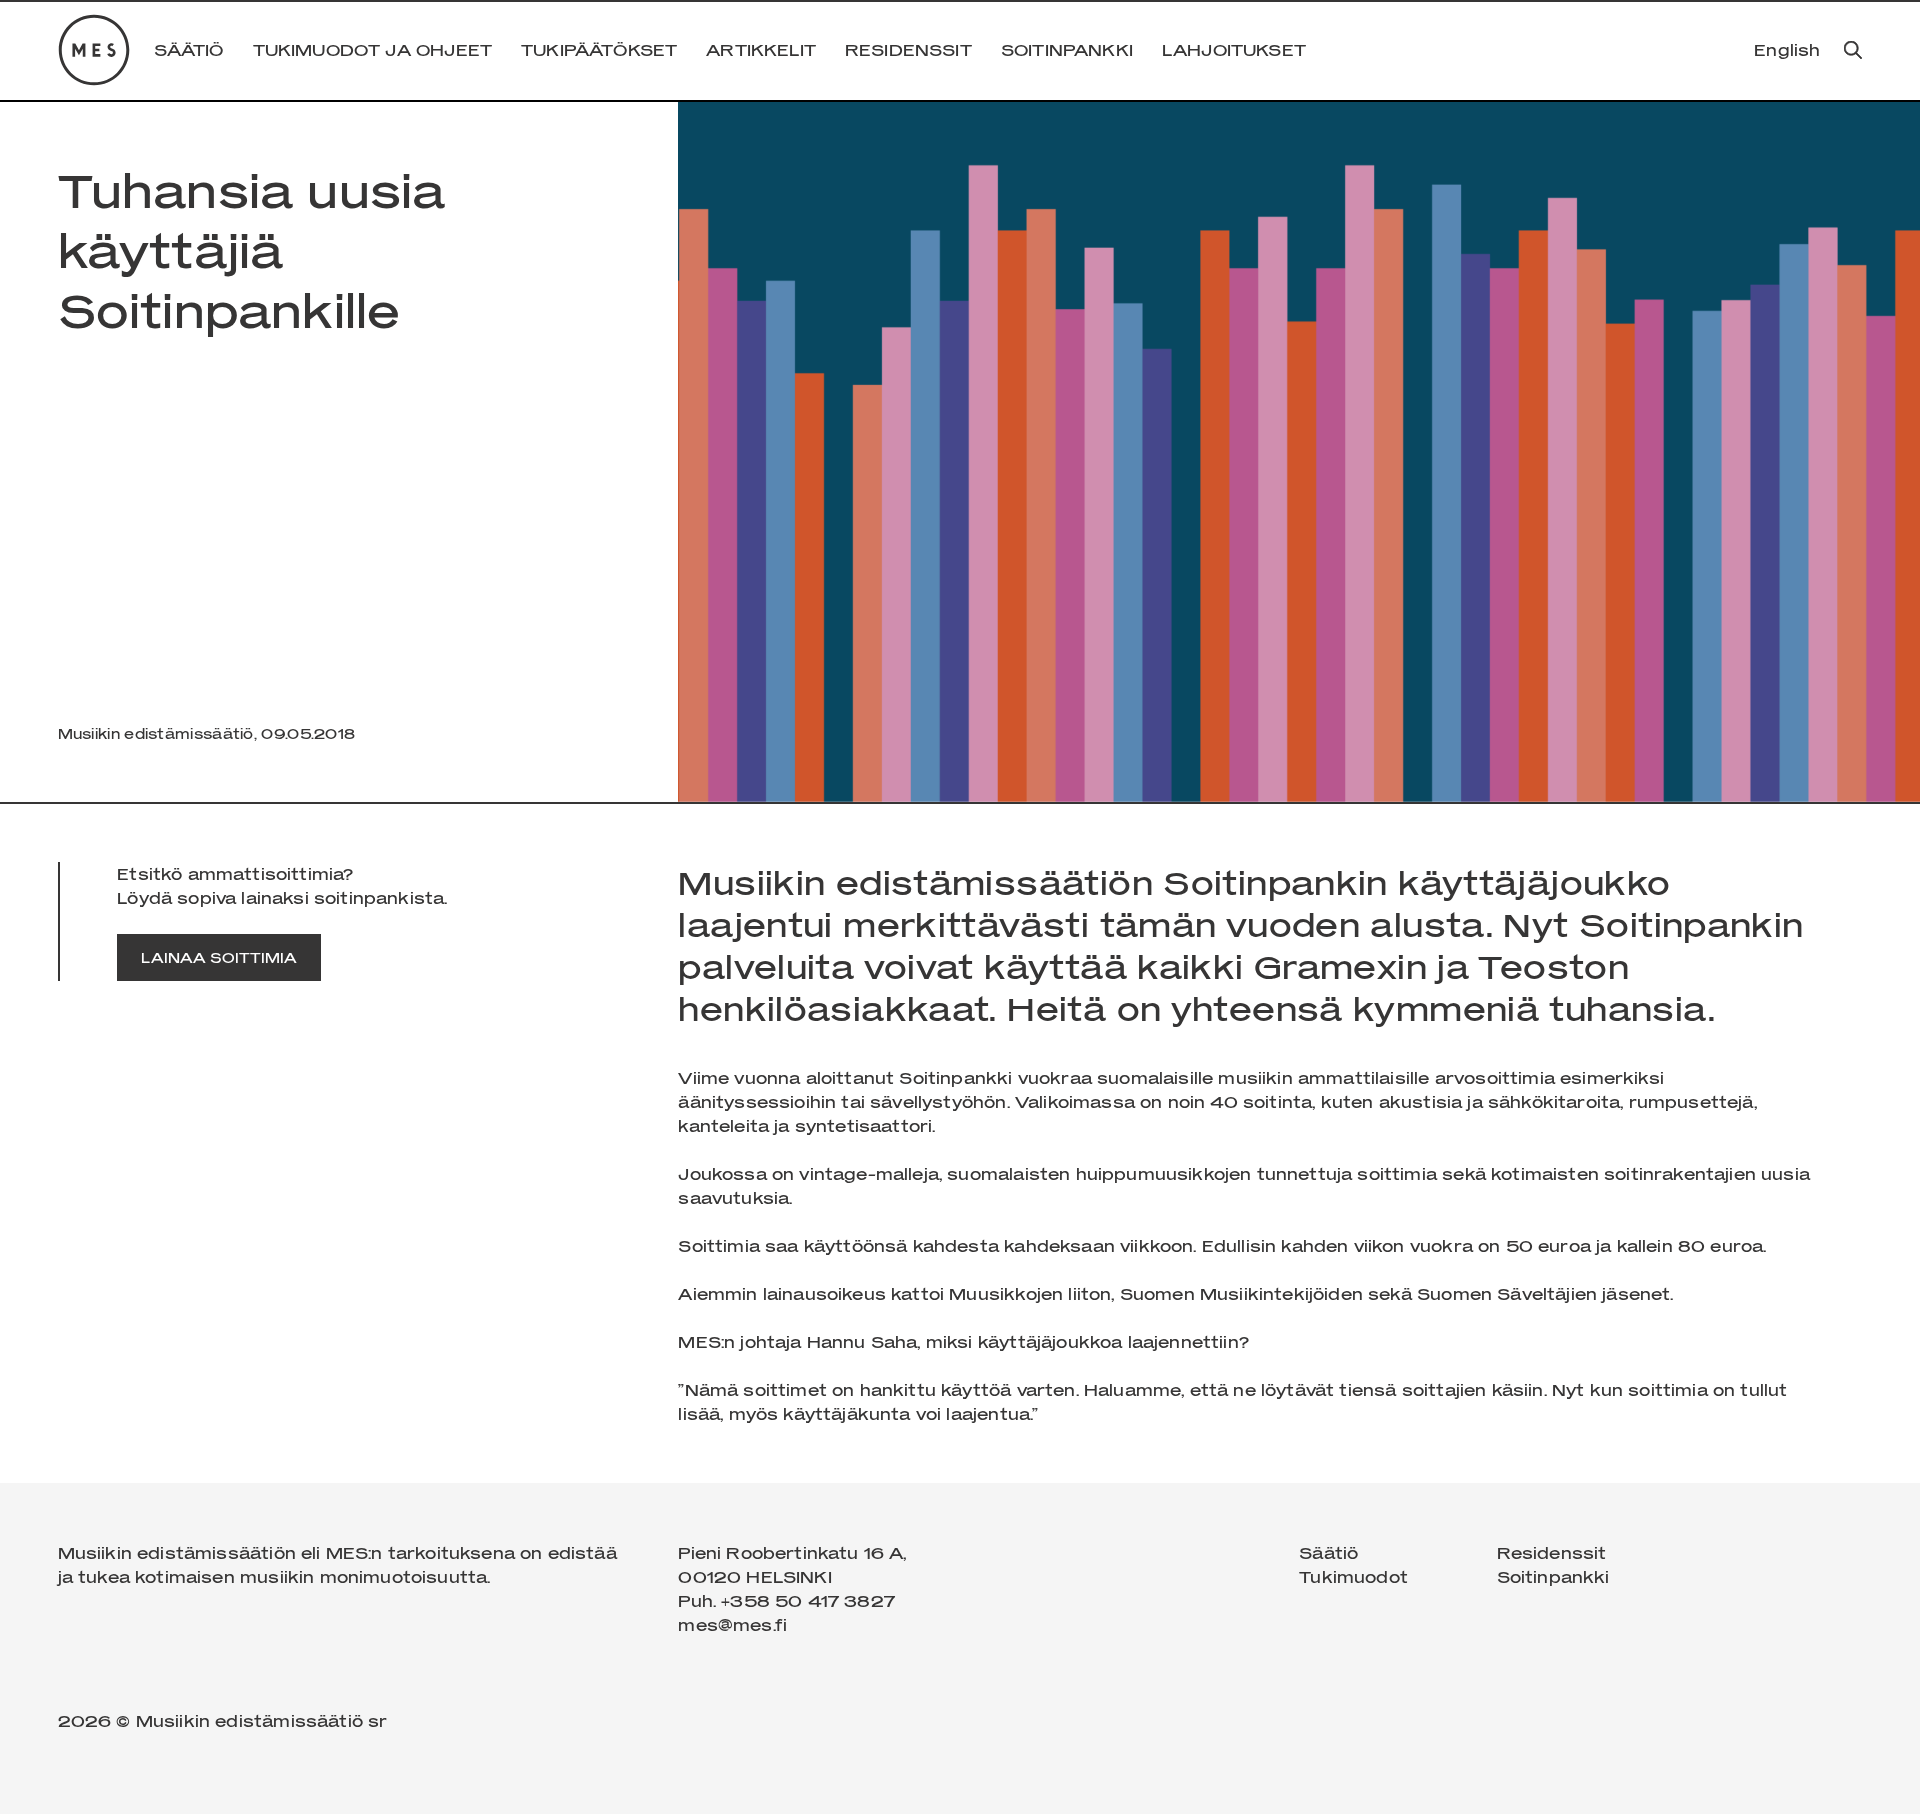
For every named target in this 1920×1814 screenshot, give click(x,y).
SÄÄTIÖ (189, 49)
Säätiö (1328, 1552)
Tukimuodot (1353, 1576)
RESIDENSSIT (908, 49)
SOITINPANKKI (1067, 49)
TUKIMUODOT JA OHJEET (372, 49)
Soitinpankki (1553, 1576)
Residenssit (1552, 1552)
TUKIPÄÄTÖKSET (599, 49)
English (1787, 49)
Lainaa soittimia (219, 957)
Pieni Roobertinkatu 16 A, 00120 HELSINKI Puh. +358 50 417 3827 (792, 1576)
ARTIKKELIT (761, 49)
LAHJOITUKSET (1234, 49)
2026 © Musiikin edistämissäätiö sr (223, 1720)
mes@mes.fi (732, 1624)
